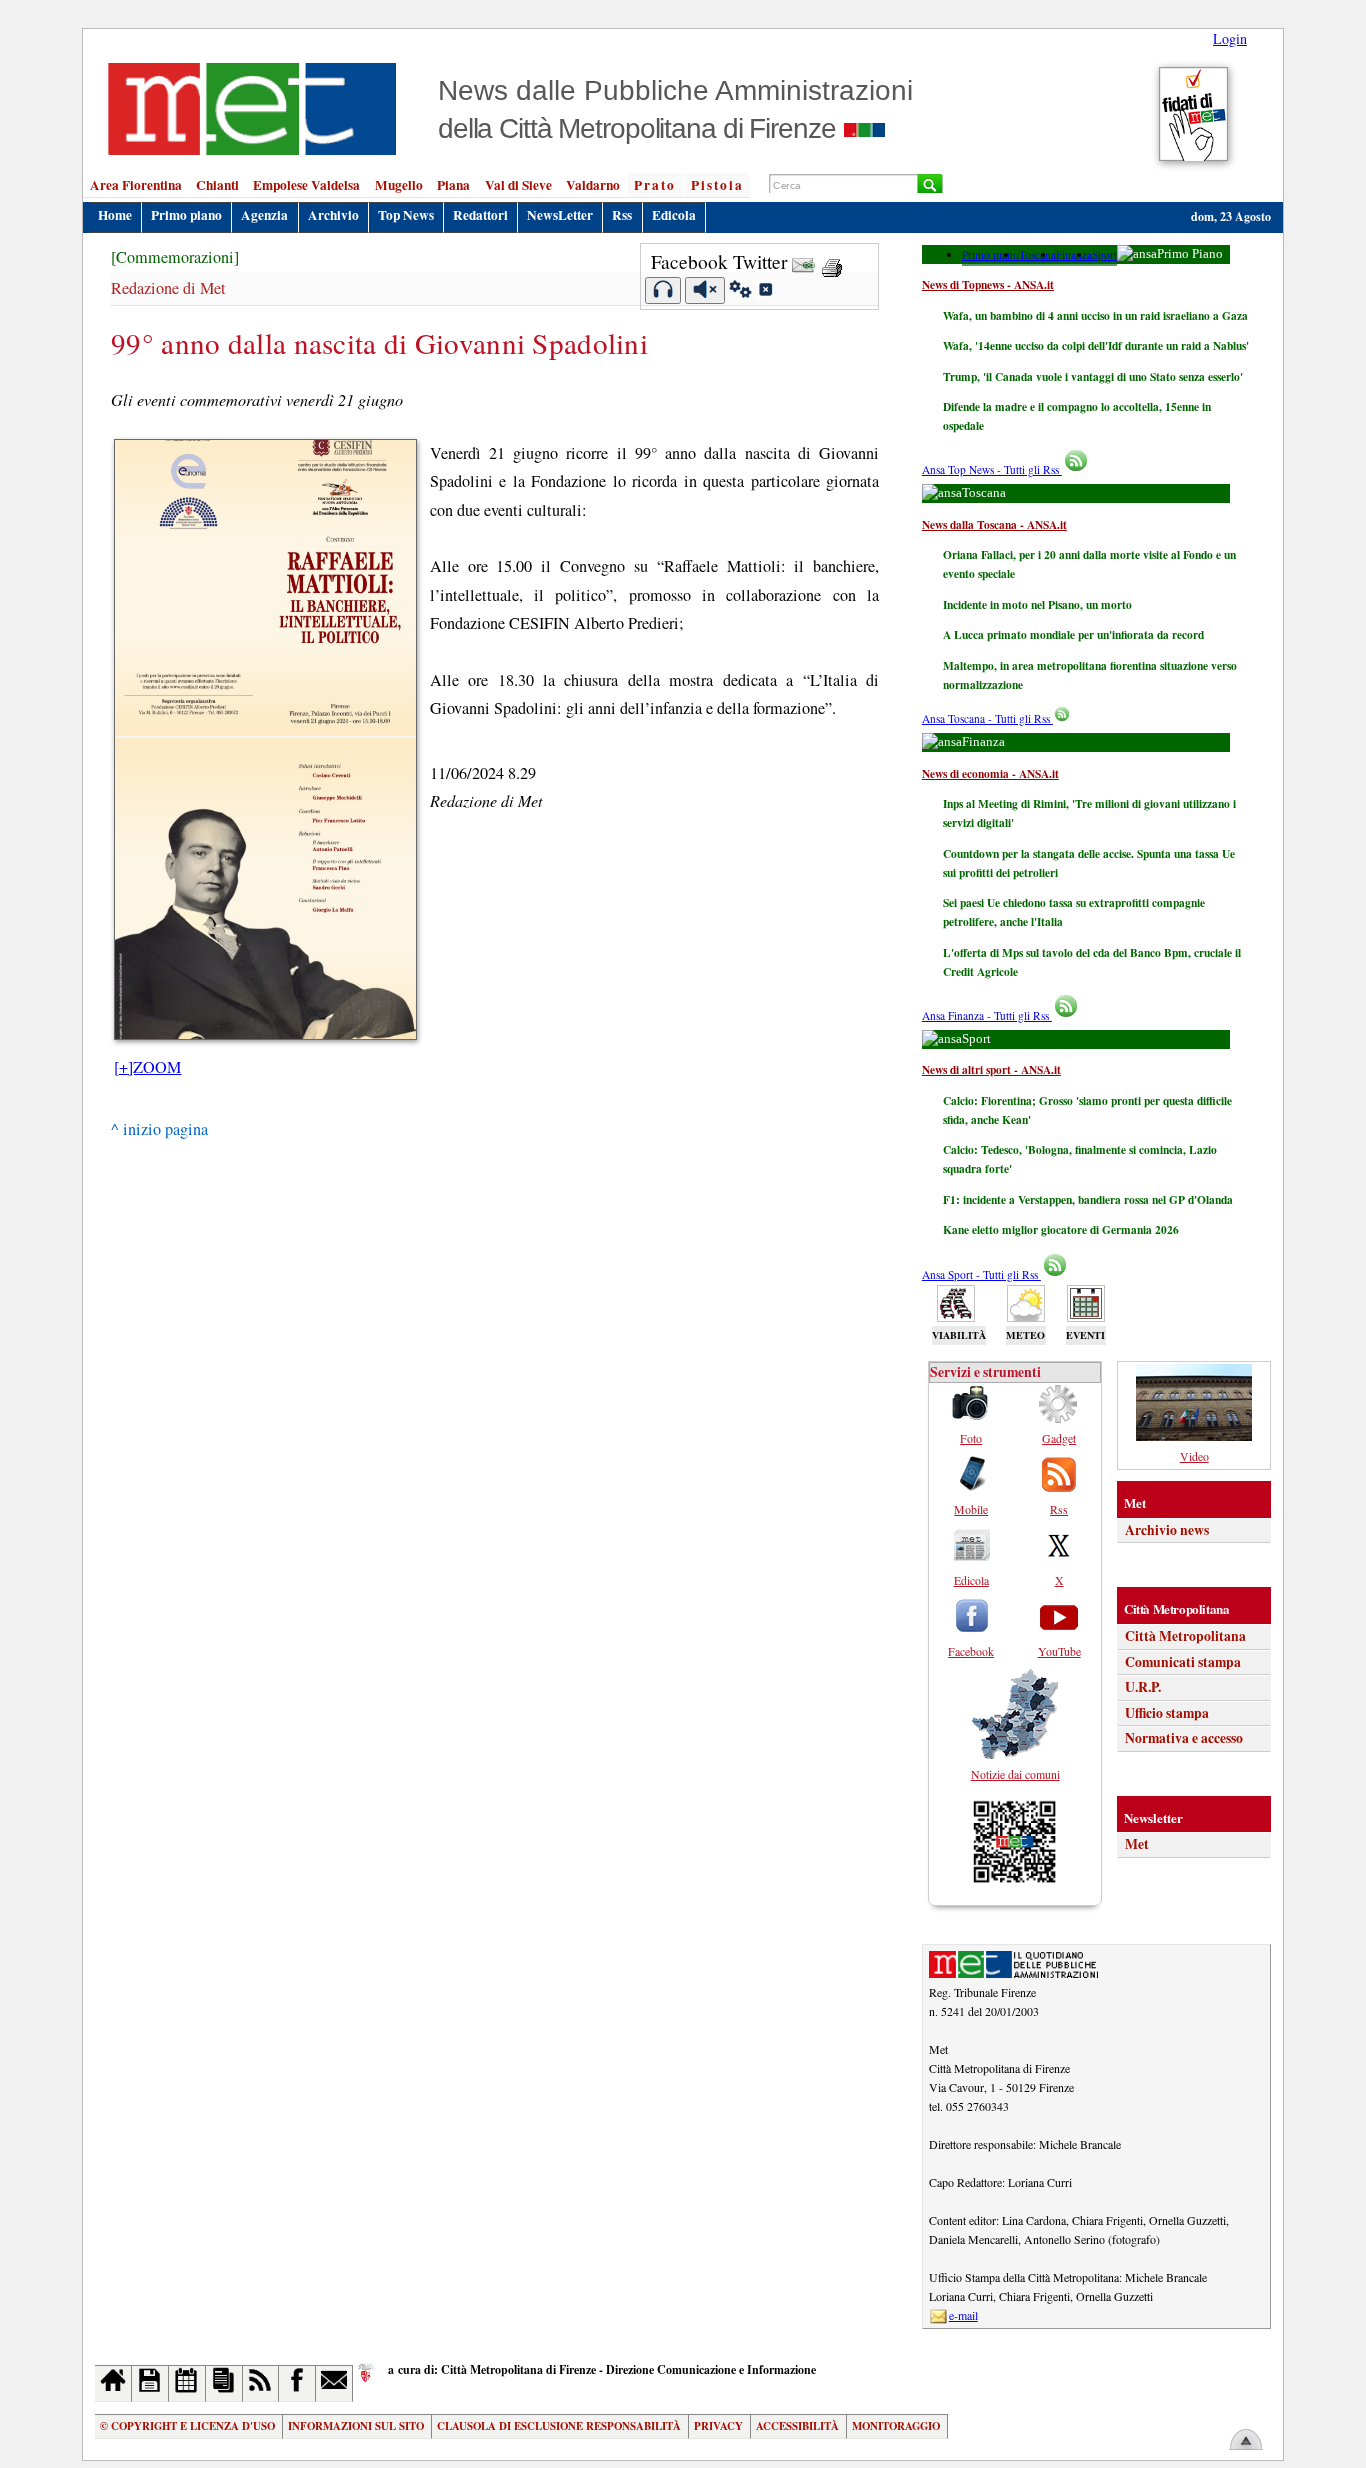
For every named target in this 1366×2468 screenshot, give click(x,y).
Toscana (1037, 254)
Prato (655, 185)
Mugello (399, 185)
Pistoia (717, 185)
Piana (453, 185)
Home (115, 215)
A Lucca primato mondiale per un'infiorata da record (1073, 634)
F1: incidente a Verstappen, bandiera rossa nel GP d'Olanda (1088, 1199)
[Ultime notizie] (187, 2383)
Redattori (480, 215)
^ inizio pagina (159, 1129)
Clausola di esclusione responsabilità (559, 2426)
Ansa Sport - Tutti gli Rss (981, 1274)
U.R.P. (1143, 1687)
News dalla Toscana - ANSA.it (994, 524)
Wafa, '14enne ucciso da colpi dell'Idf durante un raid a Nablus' (1096, 345)
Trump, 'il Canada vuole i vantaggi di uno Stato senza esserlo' (1093, 376)
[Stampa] (832, 261)
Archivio (333, 215)
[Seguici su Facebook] (297, 2383)
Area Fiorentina (136, 185)
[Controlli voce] (740, 292)
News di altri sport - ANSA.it (991, 1069)
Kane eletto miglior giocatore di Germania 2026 (1061, 1229)
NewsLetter (560, 215)
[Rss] (261, 2383)
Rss (622, 215)
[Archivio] (150, 2383)
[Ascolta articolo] (663, 290)
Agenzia (264, 215)
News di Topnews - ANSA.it (988, 284)
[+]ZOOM (147, 1067)
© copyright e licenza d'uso (187, 2426)
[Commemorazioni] (175, 257)
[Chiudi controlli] (765, 292)
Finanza (1074, 254)
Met (1137, 1844)
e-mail (963, 2315)
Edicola (674, 215)
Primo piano (186, 215)
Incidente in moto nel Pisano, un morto (1037, 604)
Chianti (217, 185)
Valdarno (593, 185)
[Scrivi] (334, 2383)
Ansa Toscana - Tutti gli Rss (987, 718)
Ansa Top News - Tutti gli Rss (992, 469)
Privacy (718, 2426)
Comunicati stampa (1183, 1662)
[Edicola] (224, 2383)
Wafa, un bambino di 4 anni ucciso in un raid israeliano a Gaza (1095, 315)
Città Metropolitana (1185, 1636)
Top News (406, 215)
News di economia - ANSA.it (990, 773)
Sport (1104, 254)
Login (1230, 38)
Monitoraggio (896, 2426)
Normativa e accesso (1184, 1738)
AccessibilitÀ (797, 2426)
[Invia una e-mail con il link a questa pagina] (803, 261)
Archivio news (1167, 1530)
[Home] (113, 2383)
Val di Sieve (518, 185)
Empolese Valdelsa (306, 185)
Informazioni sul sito (356, 2426)
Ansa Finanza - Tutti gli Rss (987, 1015)
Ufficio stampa (1167, 1713)
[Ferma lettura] (705, 290)
